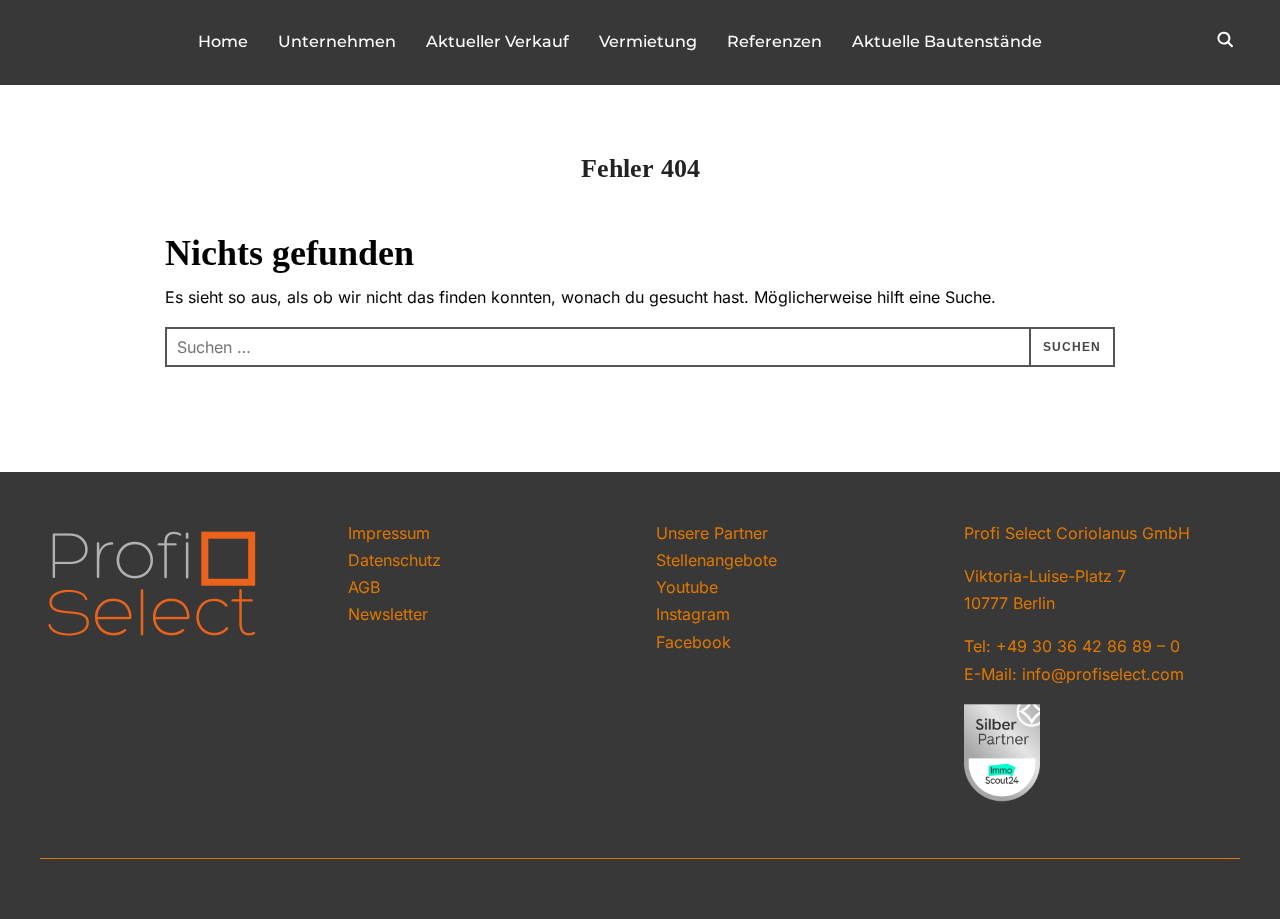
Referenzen (774, 41)
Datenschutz (394, 560)
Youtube (687, 587)
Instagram (693, 614)
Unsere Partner (712, 533)
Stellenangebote (716, 560)
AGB (364, 587)
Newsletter (388, 614)
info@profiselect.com (1103, 674)
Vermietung (648, 41)
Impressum (389, 533)
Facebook (693, 642)
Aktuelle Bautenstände (947, 41)
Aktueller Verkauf (497, 41)
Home (223, 41)
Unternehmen (337, 41)
